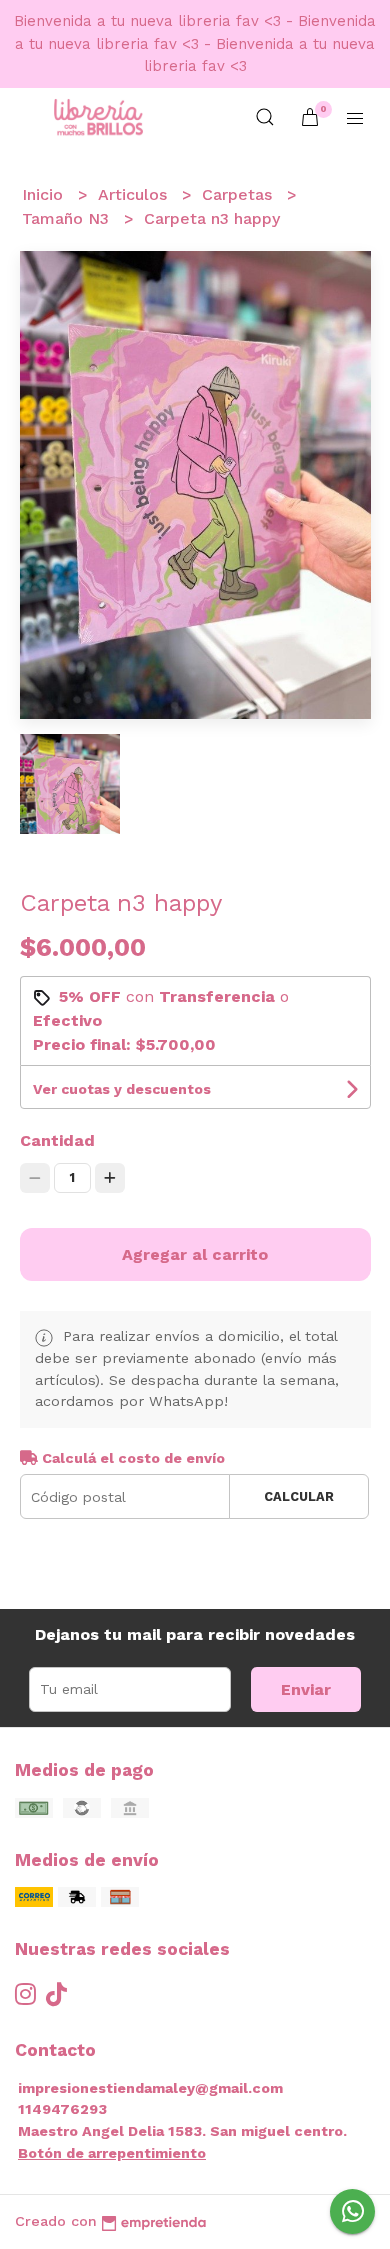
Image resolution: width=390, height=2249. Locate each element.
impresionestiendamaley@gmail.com (150, 2088)
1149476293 (62, 2109)
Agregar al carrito (195, 1254)
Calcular (299, 1496)
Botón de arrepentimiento (112, 2153)
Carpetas (239, 194)
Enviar (306, 1689)
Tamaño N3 (68, 218)
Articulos (135, 194)
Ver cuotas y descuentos (122, 1089)
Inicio (45, 194)
